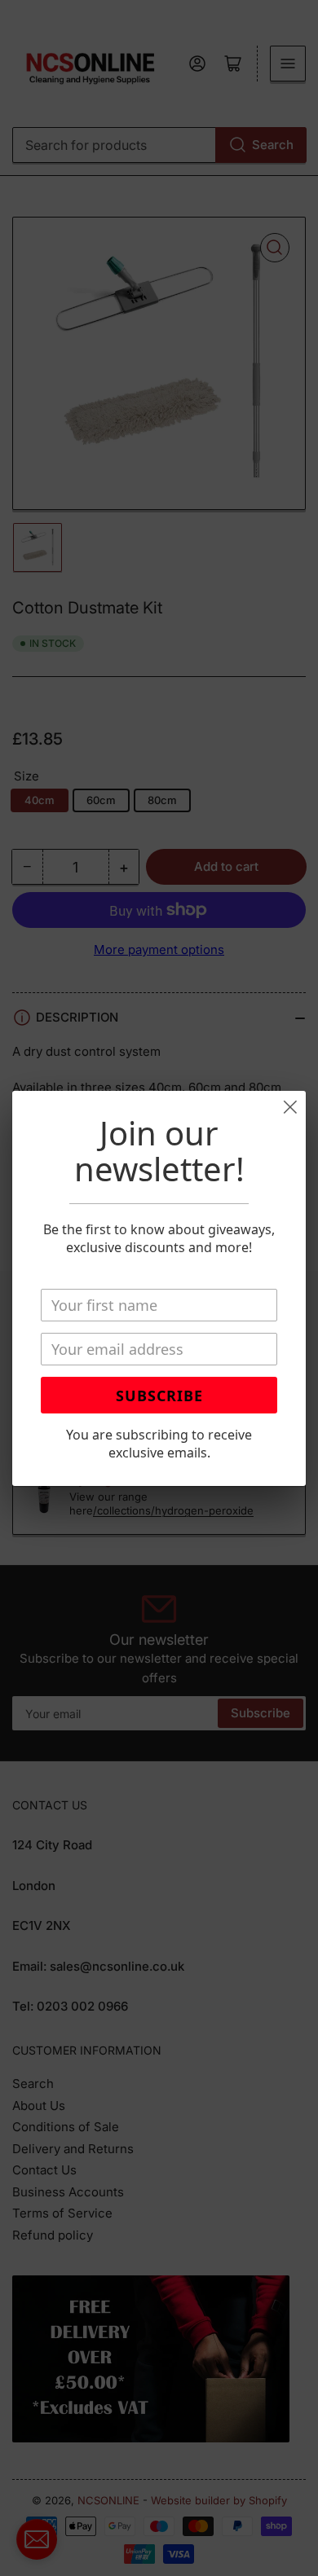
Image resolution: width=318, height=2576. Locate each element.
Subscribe (159, 1396)
